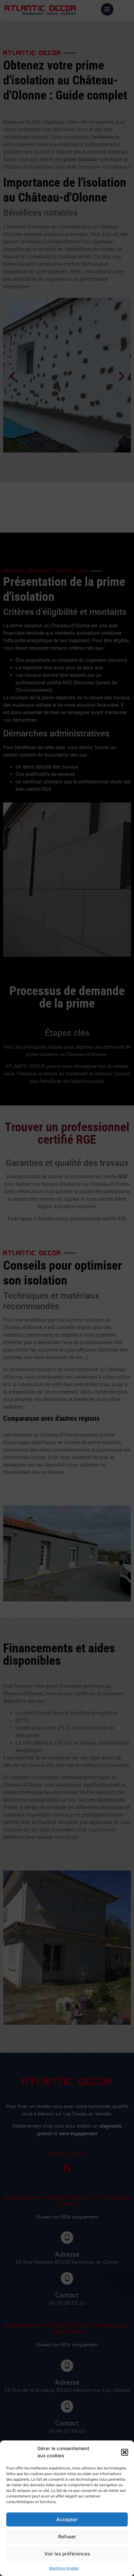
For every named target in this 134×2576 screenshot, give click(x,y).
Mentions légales (64, 2568)
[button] (125, 2452)
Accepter (67, 2519)
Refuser (67, 2537)
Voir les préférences (67, 2554)
